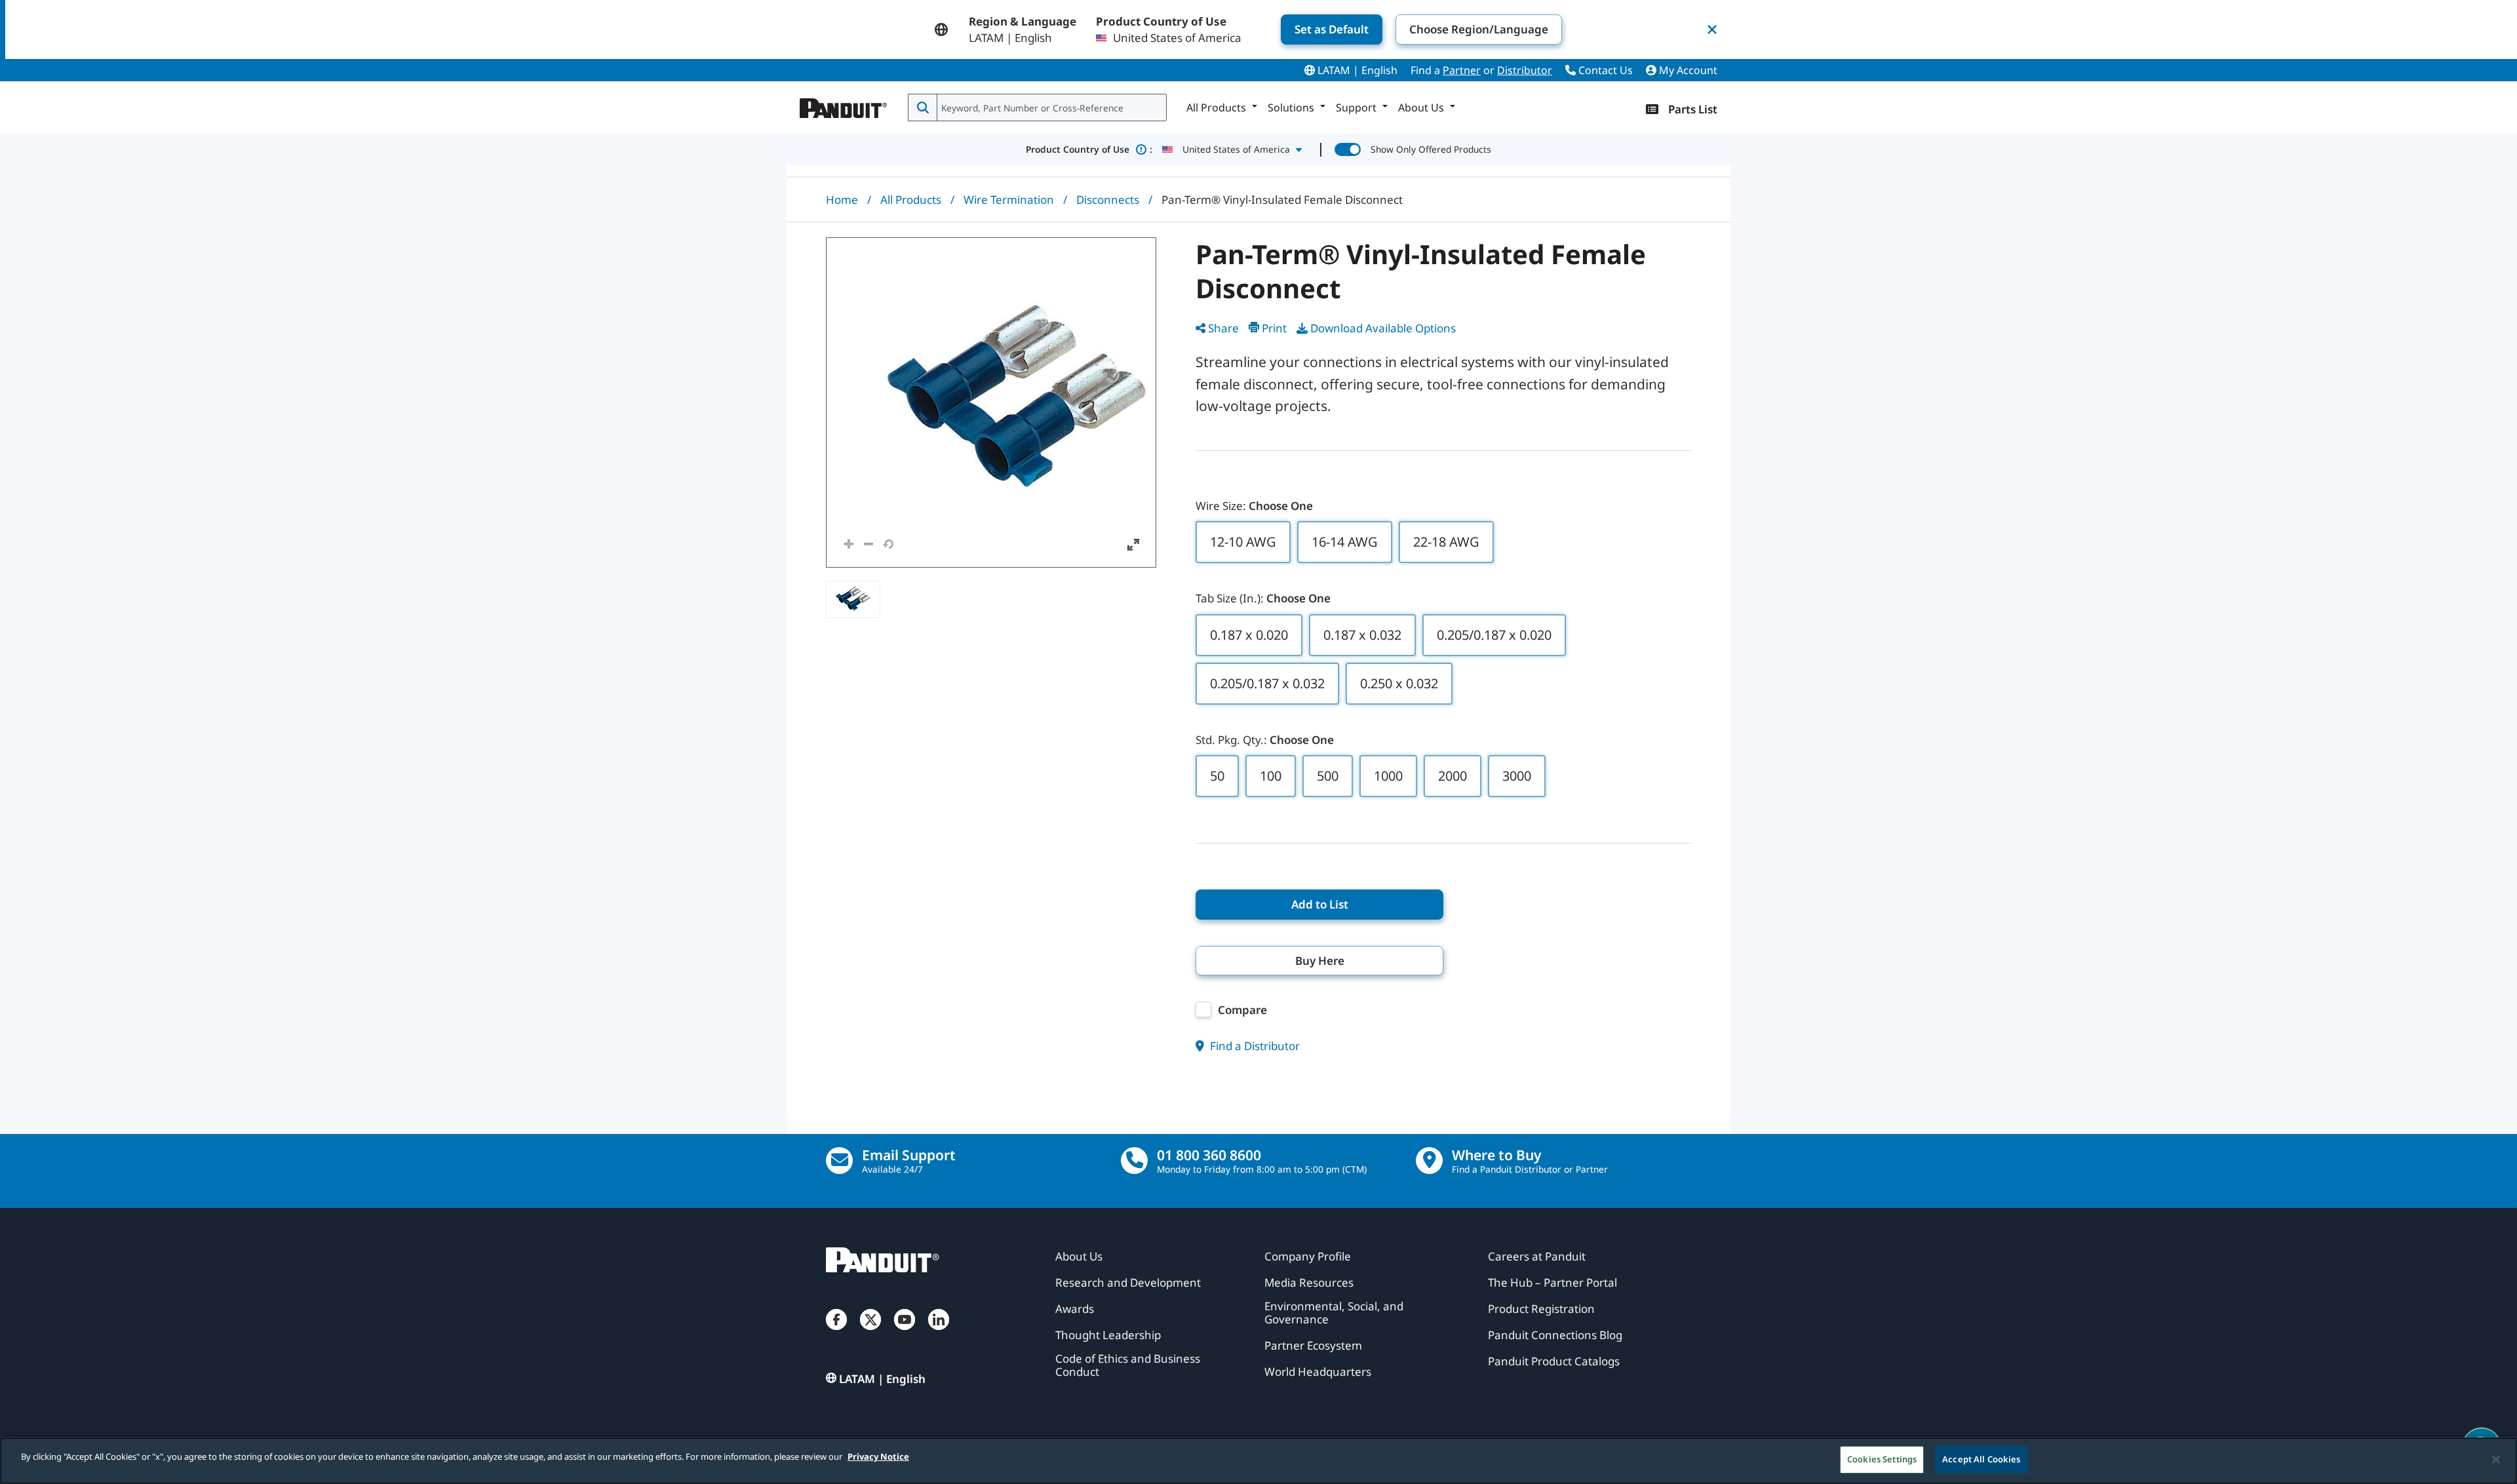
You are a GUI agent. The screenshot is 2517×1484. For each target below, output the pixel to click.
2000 (1453, 776)
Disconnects (1108, 200)
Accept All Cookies (1981, 1459)
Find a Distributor (1254, 1046)
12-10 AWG (1243, 542)
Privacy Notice (878, 1456)
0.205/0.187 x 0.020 (1494, 635)
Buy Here (1320, 961)
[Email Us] (839, 1161)
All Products (911, 200)
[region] (1258, 1461)
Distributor (1525, 70)
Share (1223, 328)
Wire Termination (1009, 200)
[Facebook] (836, 1333)
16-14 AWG (1345, 542)
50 (1217, 776)
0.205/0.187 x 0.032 (1267, 683)
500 (1328, 776)
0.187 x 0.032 (1362, 635)
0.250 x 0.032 (1399, 683)
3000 (1517, 776)
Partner (1462, 70)
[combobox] (1050, 107)
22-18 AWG (1446, 542)
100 (1271, 776)
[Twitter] (870, 1333)
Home (842, 200)
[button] (991, 402)
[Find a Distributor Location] (1429, 1161)
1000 (1388, 776)
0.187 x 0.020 (1249, 635)
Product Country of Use (1089, 149)
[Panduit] (844, 105)
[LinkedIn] (939, 1333)
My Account (1687, 70)
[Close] (2496, 1459)
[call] (1134, 1161)
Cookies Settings (1882, 1459)
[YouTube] (905, 1333)
